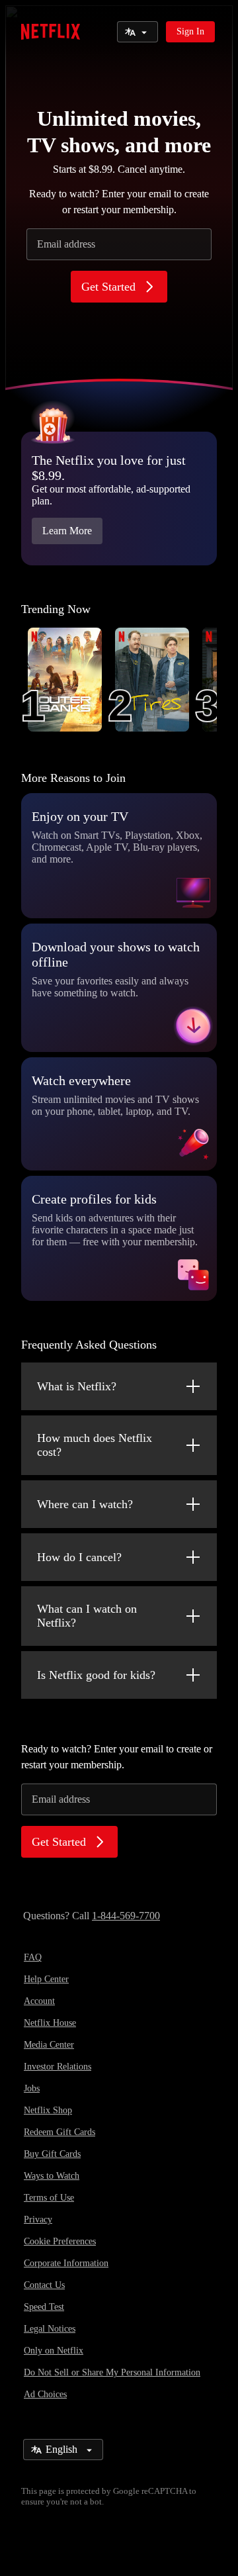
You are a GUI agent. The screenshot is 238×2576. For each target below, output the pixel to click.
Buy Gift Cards (52, 2154)
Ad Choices (45, 2394)
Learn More (67, 531)
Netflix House (50, 2023)
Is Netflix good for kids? (96, 1675)
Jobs (32, 2088)
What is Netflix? (77, 1386)
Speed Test (44, 2307)
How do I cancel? (79, 1557)
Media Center (49, 2045)
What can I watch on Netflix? (87, 1616)
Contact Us (44, 2285)
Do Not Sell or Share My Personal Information (112, 2372)
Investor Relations (58, 2067)
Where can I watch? (85, 1504)
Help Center (46, 1979)
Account (39, 2001)
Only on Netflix (54, 2351)
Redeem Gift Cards (59, 2132)
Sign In (190, 31)
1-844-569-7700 (126, 1916)
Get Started (108, 287)
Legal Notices (50, 2329)
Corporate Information (66, 2263)
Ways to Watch (52, 2176)
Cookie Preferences (60, 2241)
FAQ (33, 1957)
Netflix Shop (48, 2110)
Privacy (38, 2219)
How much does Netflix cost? (95, 1445)
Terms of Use (49, 2198)
